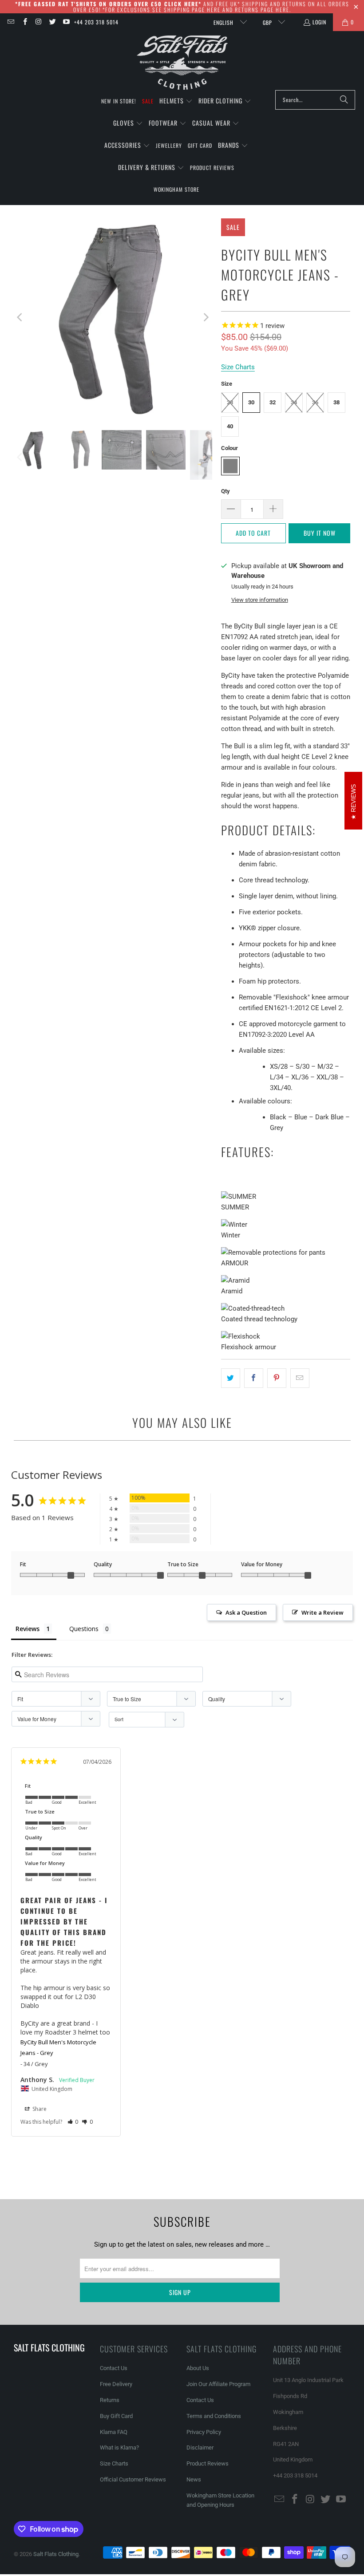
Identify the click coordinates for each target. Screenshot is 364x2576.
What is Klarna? (119, 2448)
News (194, 2479)
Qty (226, 491)
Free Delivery (116, 2384)
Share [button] (39, 2109)
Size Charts (114, 2463)
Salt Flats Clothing (56, 2554)
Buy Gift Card (116, 2416)
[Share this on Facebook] (254, 1378)
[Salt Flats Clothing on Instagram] (38, 22)
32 (273, 402)
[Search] (344, 100)
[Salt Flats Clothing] (182, 63)
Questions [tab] (84, 1629)
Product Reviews (208, 2463)
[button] (176, 101)
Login (319, 22)
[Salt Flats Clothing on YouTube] (66, 22)
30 (251, 402)
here (214, 10)
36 (315, 402)
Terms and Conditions (214, 2416)
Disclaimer (200, 2448)
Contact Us (114, 2368)
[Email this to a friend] (300, 1378)
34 (294, 402)
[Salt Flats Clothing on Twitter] (52, 22)
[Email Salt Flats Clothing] (10, 22)
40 (230, 426)
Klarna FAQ (114, 2432)
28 (230, 402)
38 (336, 402)
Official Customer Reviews (133, 2479)
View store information (260, 600)
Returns (110, 2400)
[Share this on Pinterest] (277, 1378)
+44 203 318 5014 (96, 22)
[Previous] (20, 318)
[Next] (206, 318)
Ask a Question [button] (246, 1612)
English (224, 22)
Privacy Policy (204, 2432)
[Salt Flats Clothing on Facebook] (24, 22)
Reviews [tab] (28, 1629)
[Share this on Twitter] (231, 1378)
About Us (198, 2368)
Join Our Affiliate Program (218, 2384)
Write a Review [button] (322, 1612)
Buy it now (320, 533)
